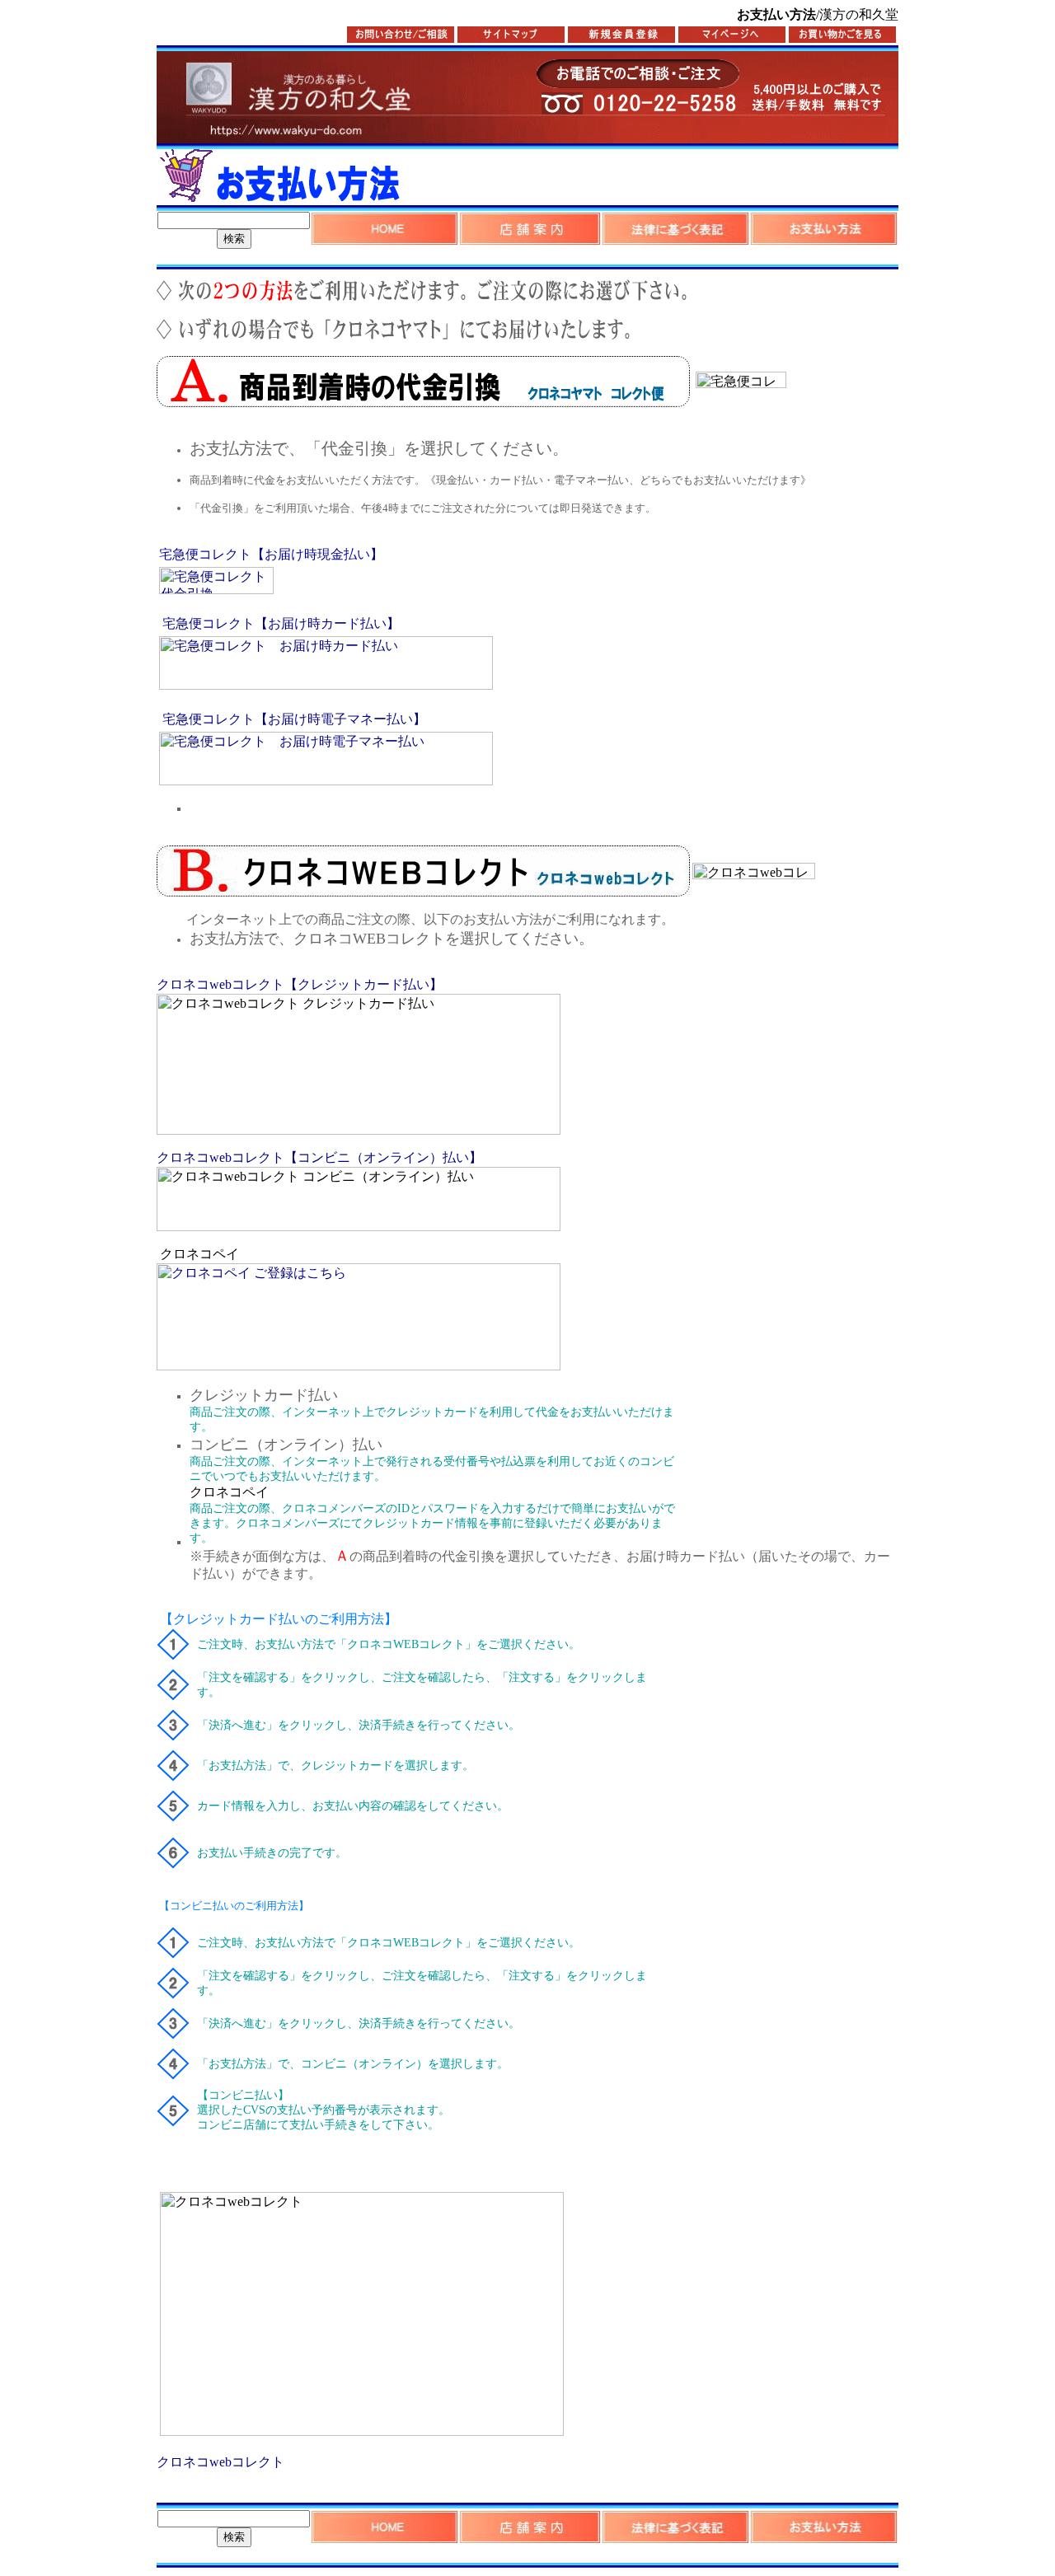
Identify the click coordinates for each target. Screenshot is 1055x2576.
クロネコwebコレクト (220, 2462)
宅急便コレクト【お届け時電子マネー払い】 (294, 719)
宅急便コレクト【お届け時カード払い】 (281, 623)
